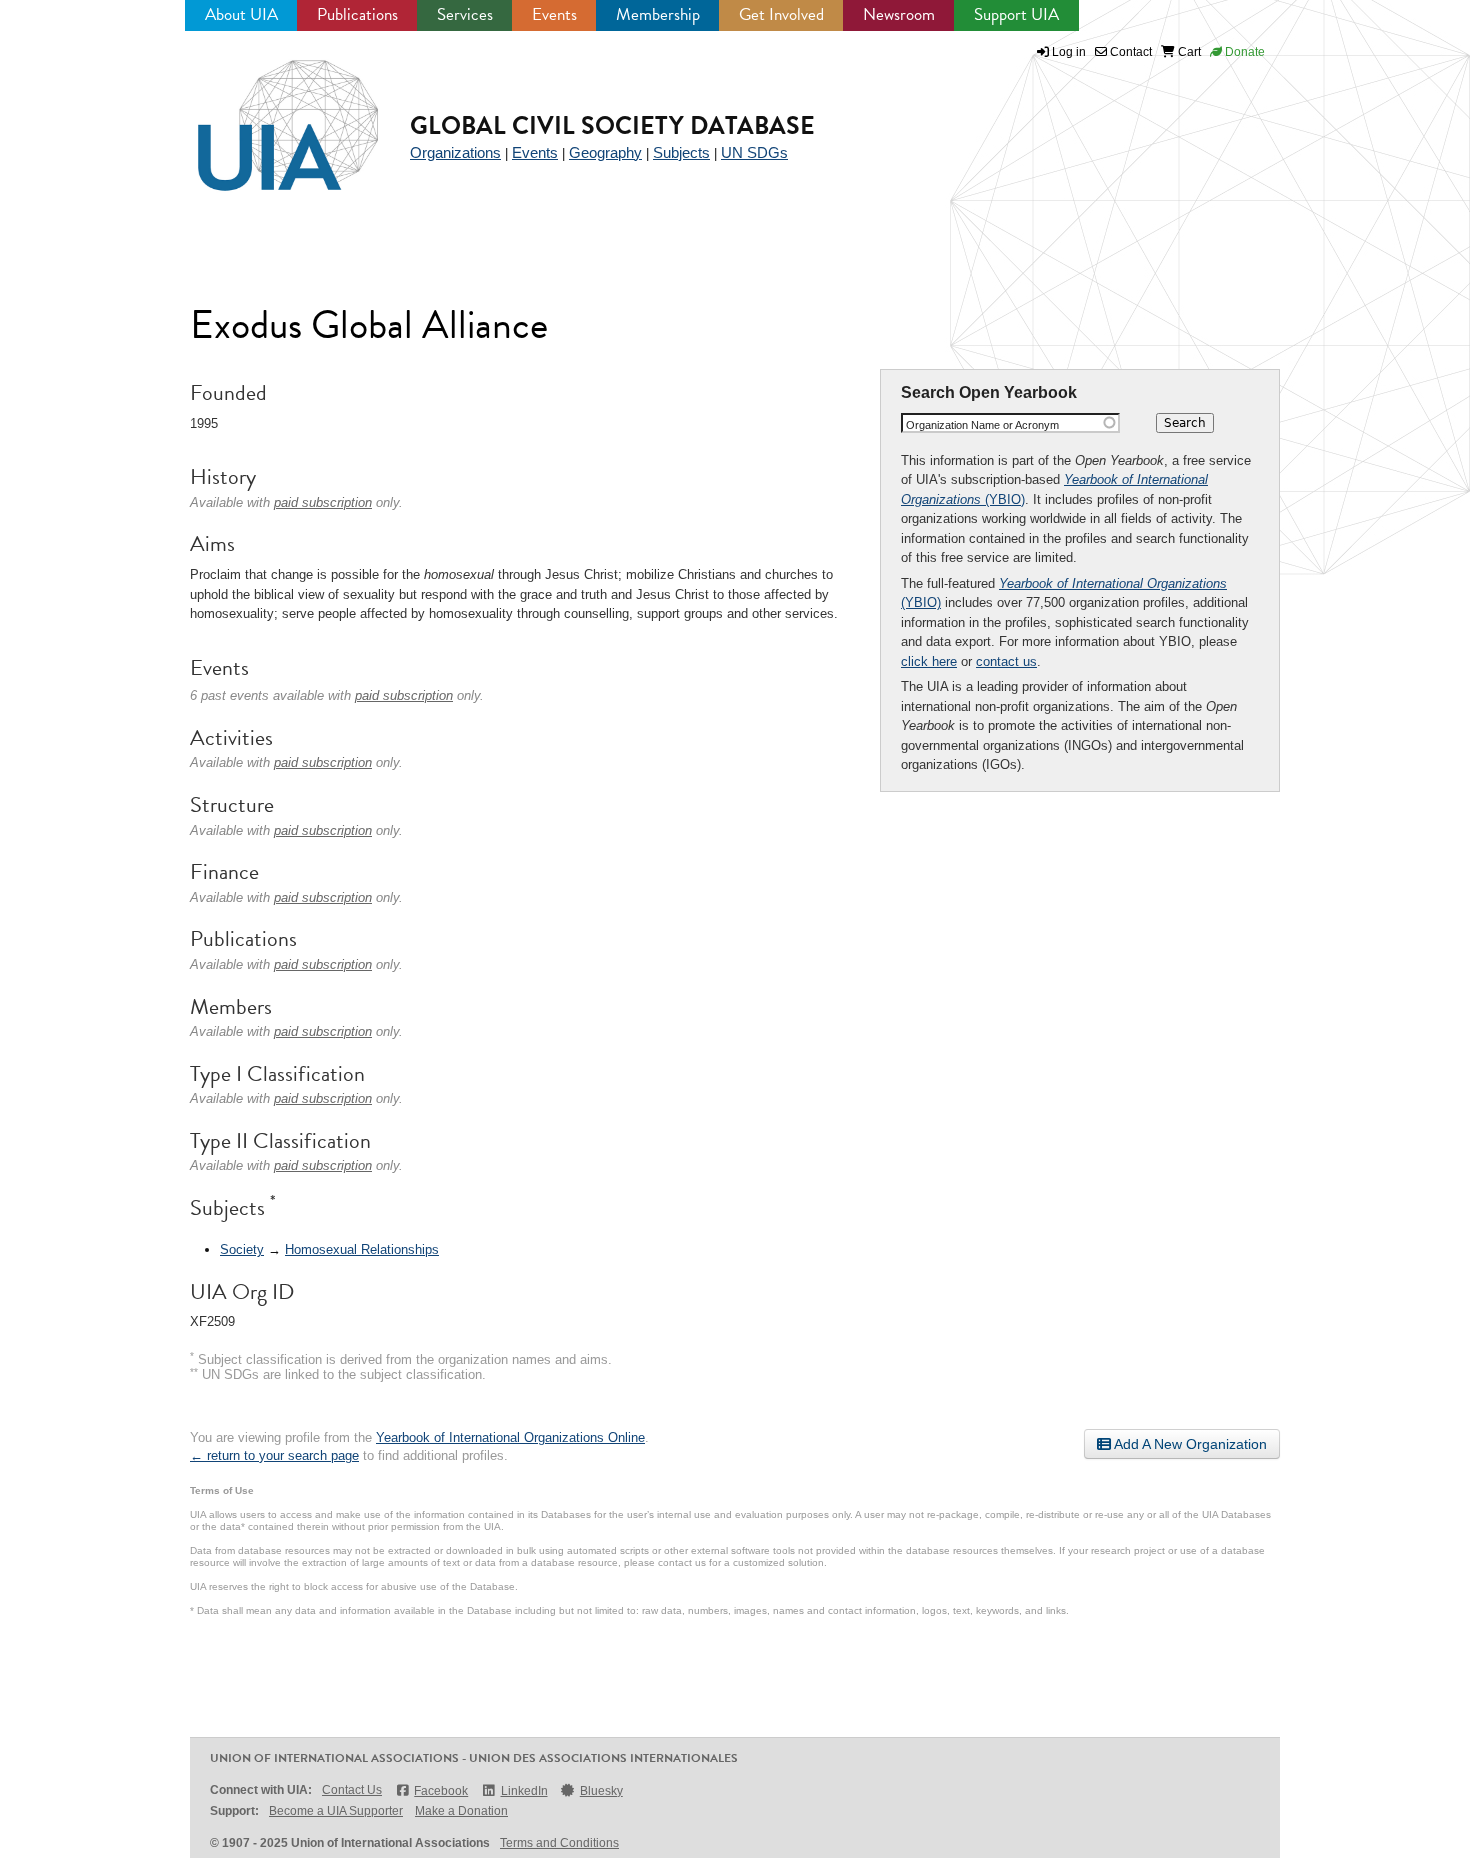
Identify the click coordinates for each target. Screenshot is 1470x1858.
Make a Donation (461, 1811)
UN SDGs (754, 152)
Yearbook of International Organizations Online (510, 1437)
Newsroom (899, 14)
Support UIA (1016, 14)
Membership (658, 14)
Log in (1069, 52)
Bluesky (601, 1791)
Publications (357, 14)
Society (242, 1249)
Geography (605, 152)
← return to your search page (274, 1455)
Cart (1188, 52)
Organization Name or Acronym (982, 425)
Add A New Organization (1189, 1444)
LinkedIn (524, 1791)
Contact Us (352, 1790)
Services (465, 14)
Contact (1129, 52)
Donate (1243, 52)
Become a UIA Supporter (336, 1811)
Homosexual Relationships (362, 1249)
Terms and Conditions (559, 1843)
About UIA (241, 14)
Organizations (455, 152)
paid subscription (323, 502)
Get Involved (781, 14)
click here (929, 661)
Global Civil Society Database (612, 125)
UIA (265, 114)
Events (554, 14)
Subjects (681, 152)
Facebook (441, 1791)
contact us (1006, 661)
